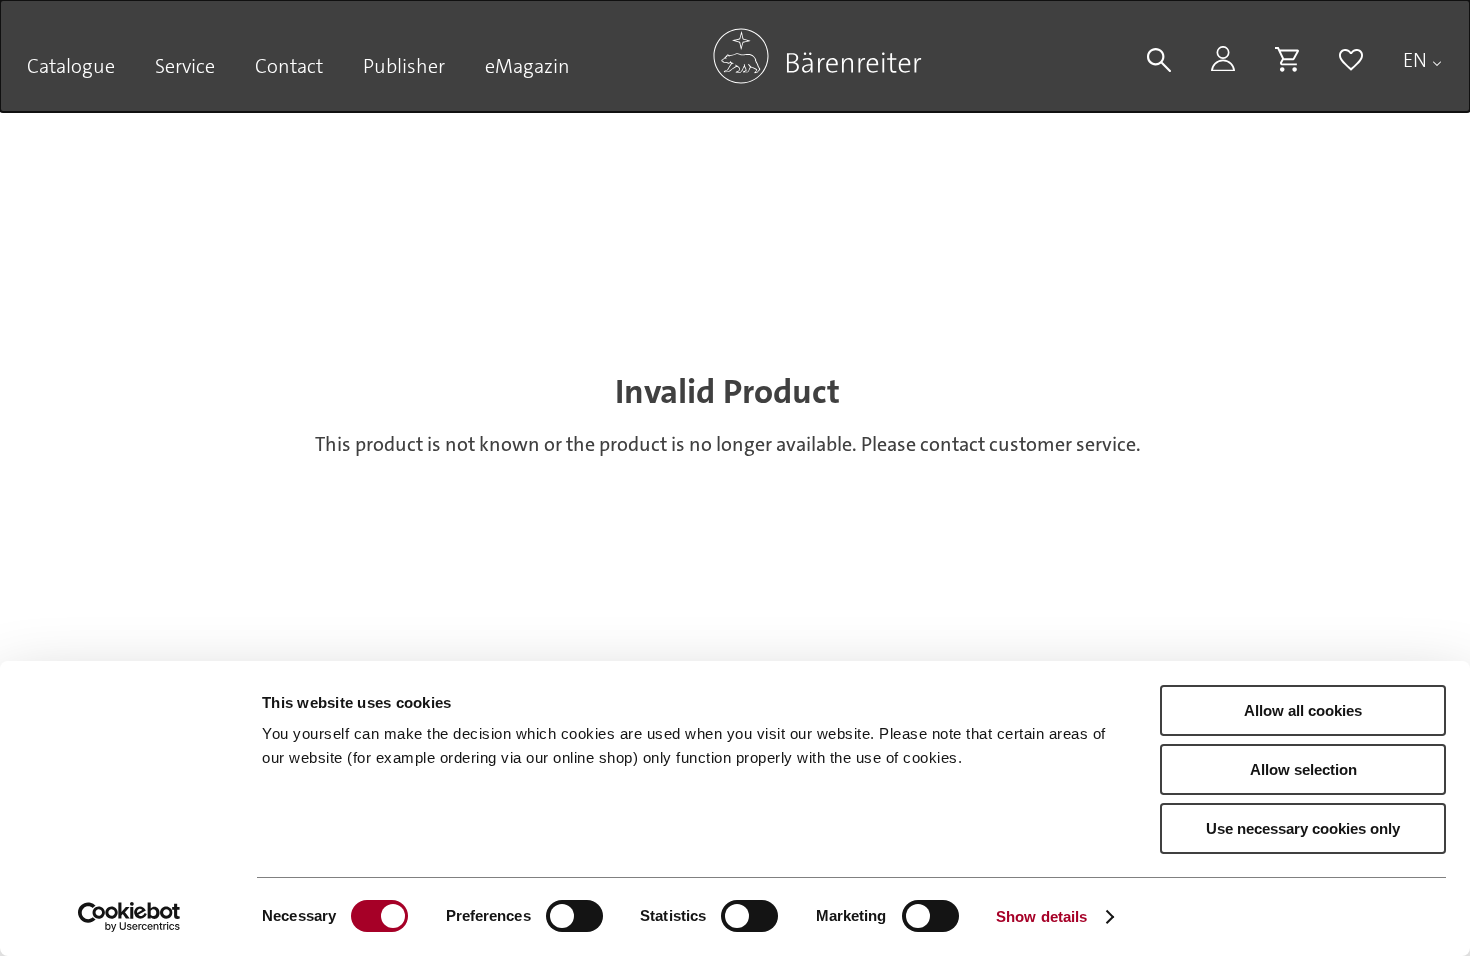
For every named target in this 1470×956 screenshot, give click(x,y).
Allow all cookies (1303, 710)
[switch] (574, 916)
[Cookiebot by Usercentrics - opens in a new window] (129, 917)
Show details (1041, 916)
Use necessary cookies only (1303, 828)
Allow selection (1303, 769)
